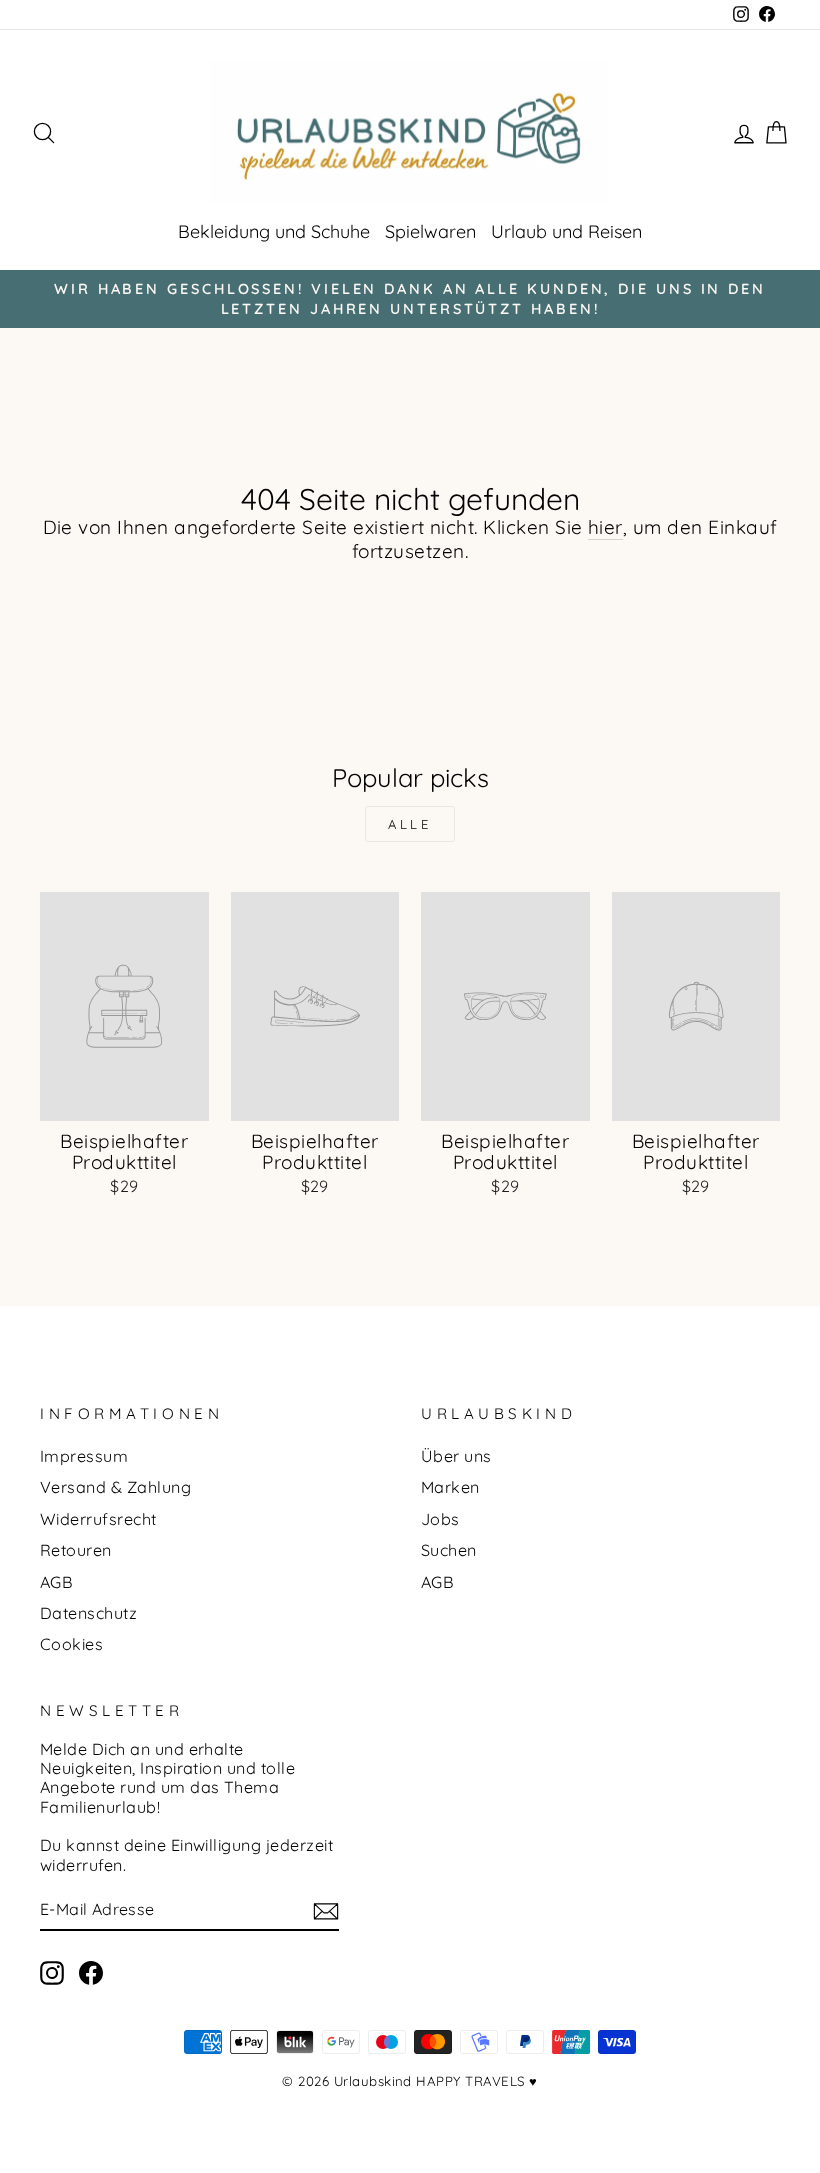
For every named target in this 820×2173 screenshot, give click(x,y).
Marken (450, 1487)
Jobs (440, 1519)
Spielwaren (430, 231)
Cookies (71, 1644)
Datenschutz (88, 1613)
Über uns (456, 1456)
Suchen (449, 1550)
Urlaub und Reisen (566, 231)
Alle (410, 824)
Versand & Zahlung (115, 1487)
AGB (56, 1582)
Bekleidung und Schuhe (274, 231)
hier (605, 527)
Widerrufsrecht (98, 1519)
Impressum (84, 1456)
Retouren (76, 1550)
